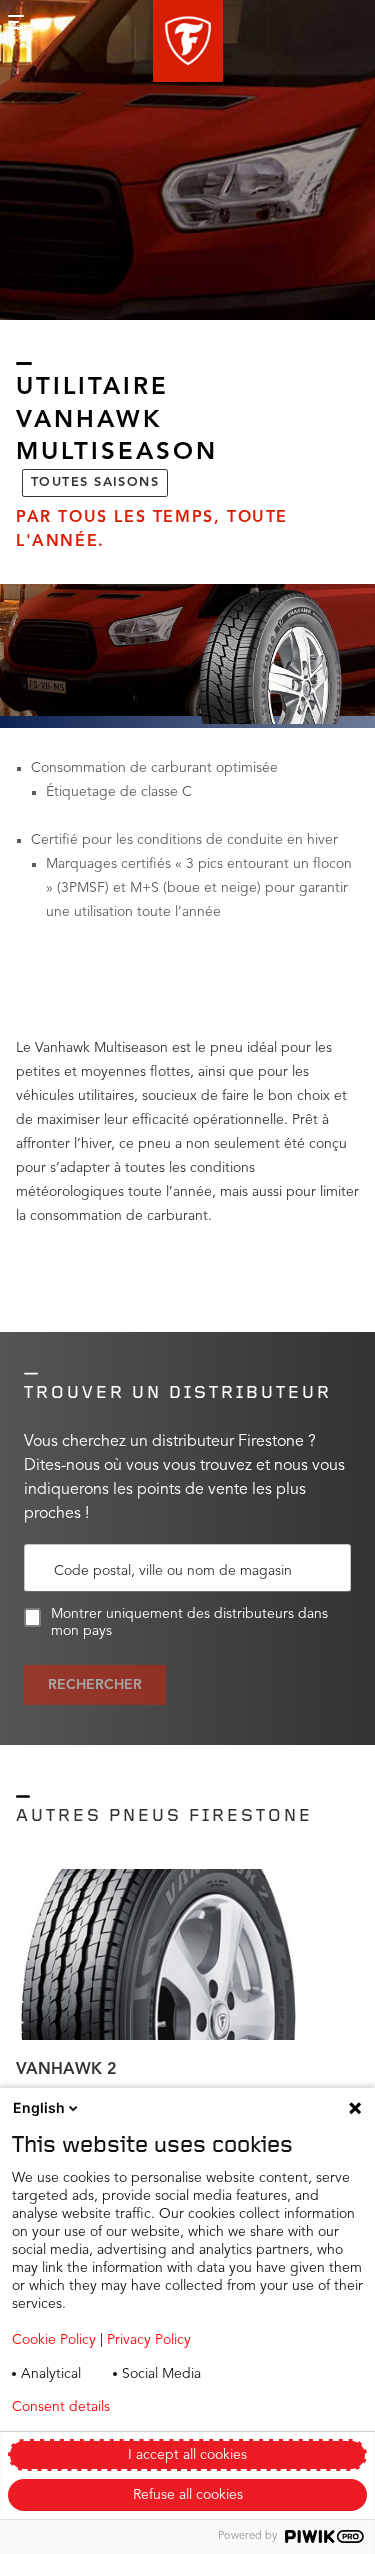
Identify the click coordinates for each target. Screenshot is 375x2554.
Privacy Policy (149, 2340)
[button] (188, 41)
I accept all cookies (187, 2455)
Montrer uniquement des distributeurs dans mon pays (189, 1622)
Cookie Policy (54, 2340)
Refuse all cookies (188, 2495)
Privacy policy (208, 2407)
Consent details (61, 2407)
